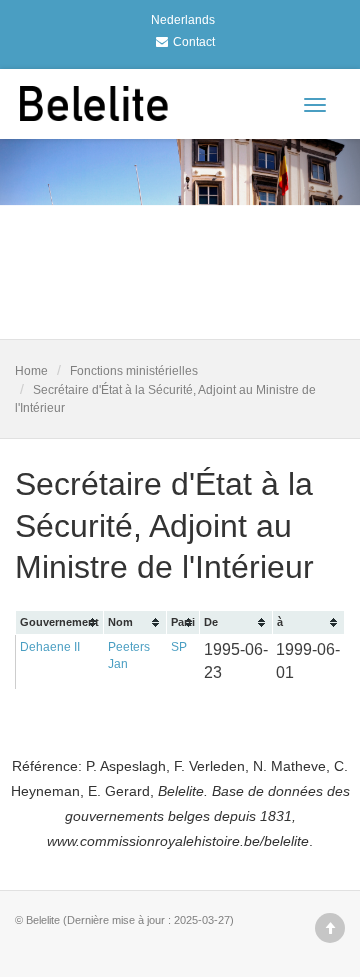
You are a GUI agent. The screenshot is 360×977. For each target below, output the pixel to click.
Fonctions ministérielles (134, 371)
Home (31, 371)
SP (179, 647)
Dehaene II (50, 647)
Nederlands (183, 20)
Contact (194, 42)
